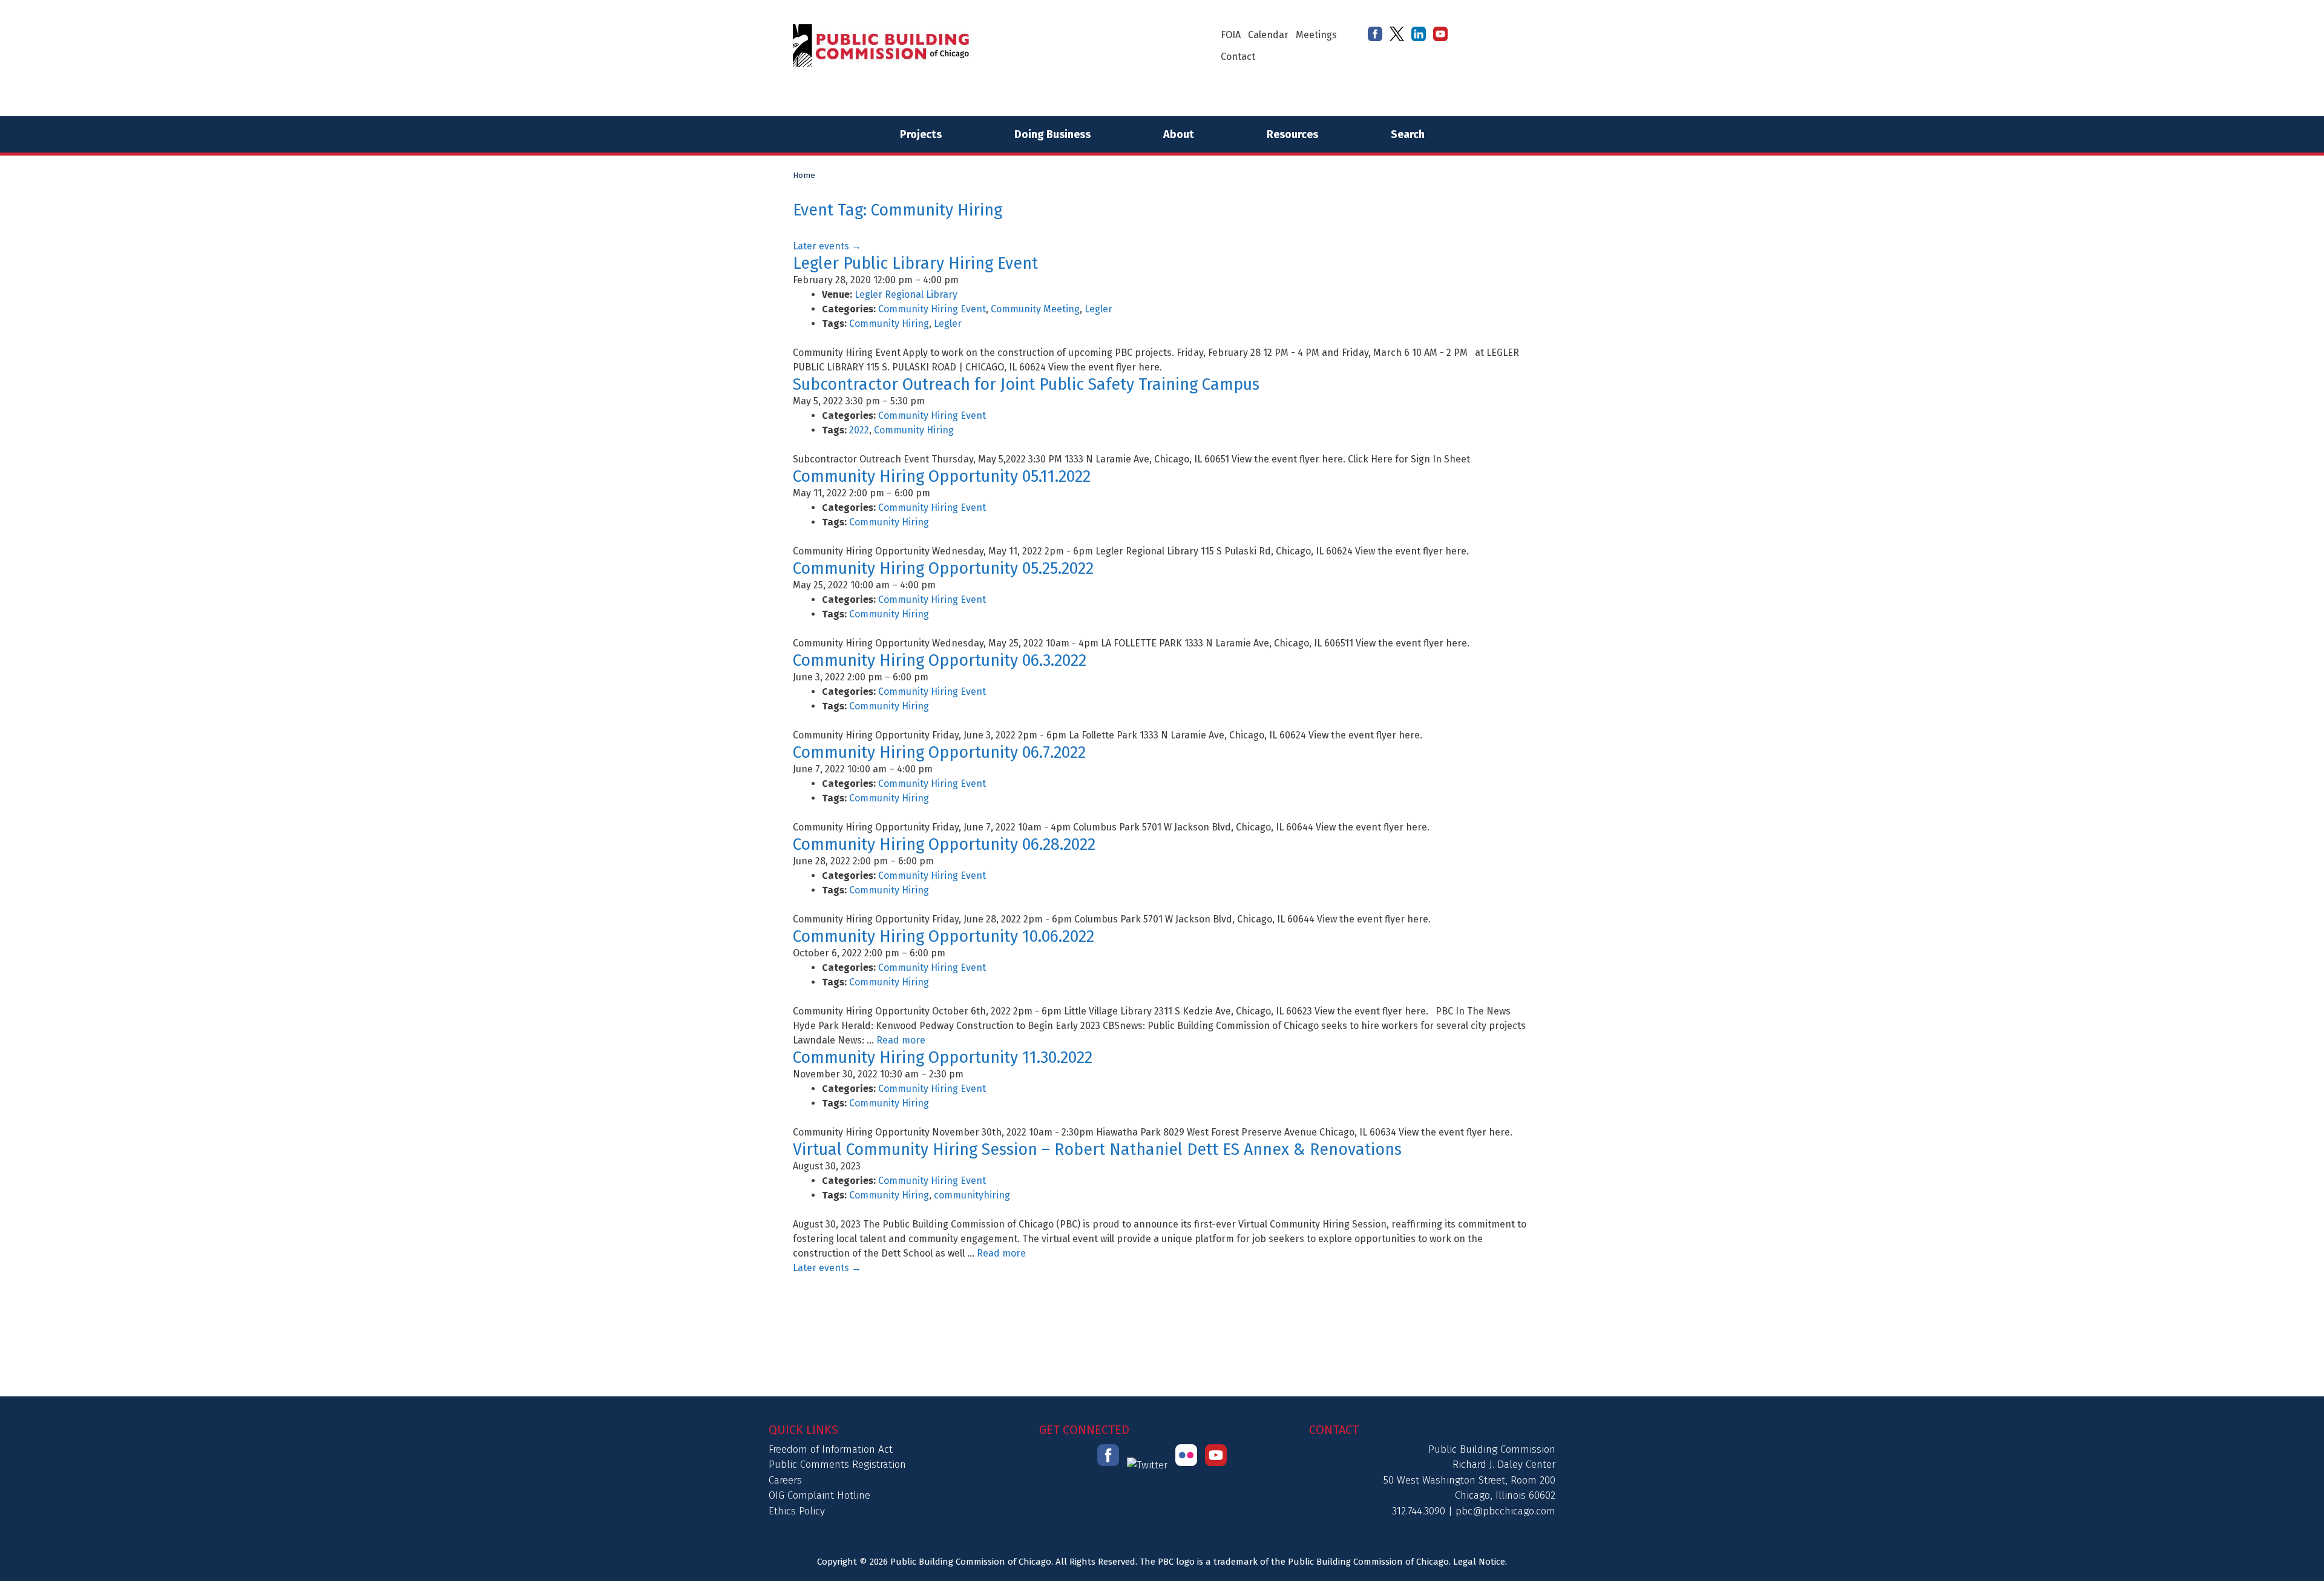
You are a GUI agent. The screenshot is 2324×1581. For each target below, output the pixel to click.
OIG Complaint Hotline (819, 1495)
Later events (827, 246)
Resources (1292, 134)
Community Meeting (1035, 309)
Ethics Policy (797, 1511)
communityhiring (972, 1195)
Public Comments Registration (837, 1464)
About (1179, 134)
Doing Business (1052, 134)
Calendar (1268, 35)
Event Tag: (898, 210)
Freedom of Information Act (831, 1449)
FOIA (1231, 35)
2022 (859, 430)
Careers (785, 1480)
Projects (921, 134)
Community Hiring (889, 324)
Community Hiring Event (932, 309)
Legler (1098, 309)
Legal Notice (1479, 1562)
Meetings (1316, 35)
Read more (901, 1040)
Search (1408, 134)
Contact (1238, 57)
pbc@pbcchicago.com (1505, 1511)
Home (804, 176)
